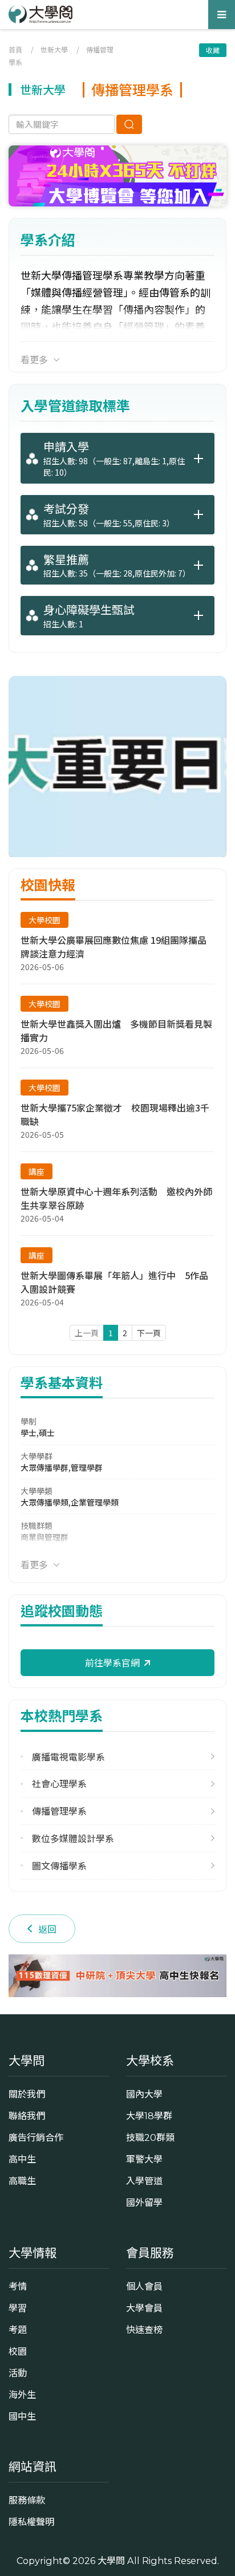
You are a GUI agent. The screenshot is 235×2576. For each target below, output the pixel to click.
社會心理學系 (59, 1784)
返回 (47, 1929)
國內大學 (144, 2094)
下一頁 (149, 1333)
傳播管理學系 (59, 1811)
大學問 (111, 2561)
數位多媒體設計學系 (73, 1838)
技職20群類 (150, 2137)
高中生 (22, 2159)
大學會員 (144, 2308)
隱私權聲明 (31, 2522)
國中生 (22, 2416)
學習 (18, 2308)
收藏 (213, 50)
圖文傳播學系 (59, 1866)
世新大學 (54, 49)
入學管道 (144, 2181)
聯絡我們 (27, 2116)
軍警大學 (144, 2159)
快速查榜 (144, 2330)
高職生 (22, 2181)
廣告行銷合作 (36, 2137)
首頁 (15, 49)
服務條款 (27, 2500)
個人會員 (144, 2286)
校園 (18, 2351)
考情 (18, 2286)
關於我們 (27, 2094)
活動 (18, 2373)
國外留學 (144, 2202)
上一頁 (87, 1333)
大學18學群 (149, 2116)
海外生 (22, 2395)
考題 (18, 2330)
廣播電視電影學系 (68, 1757)
